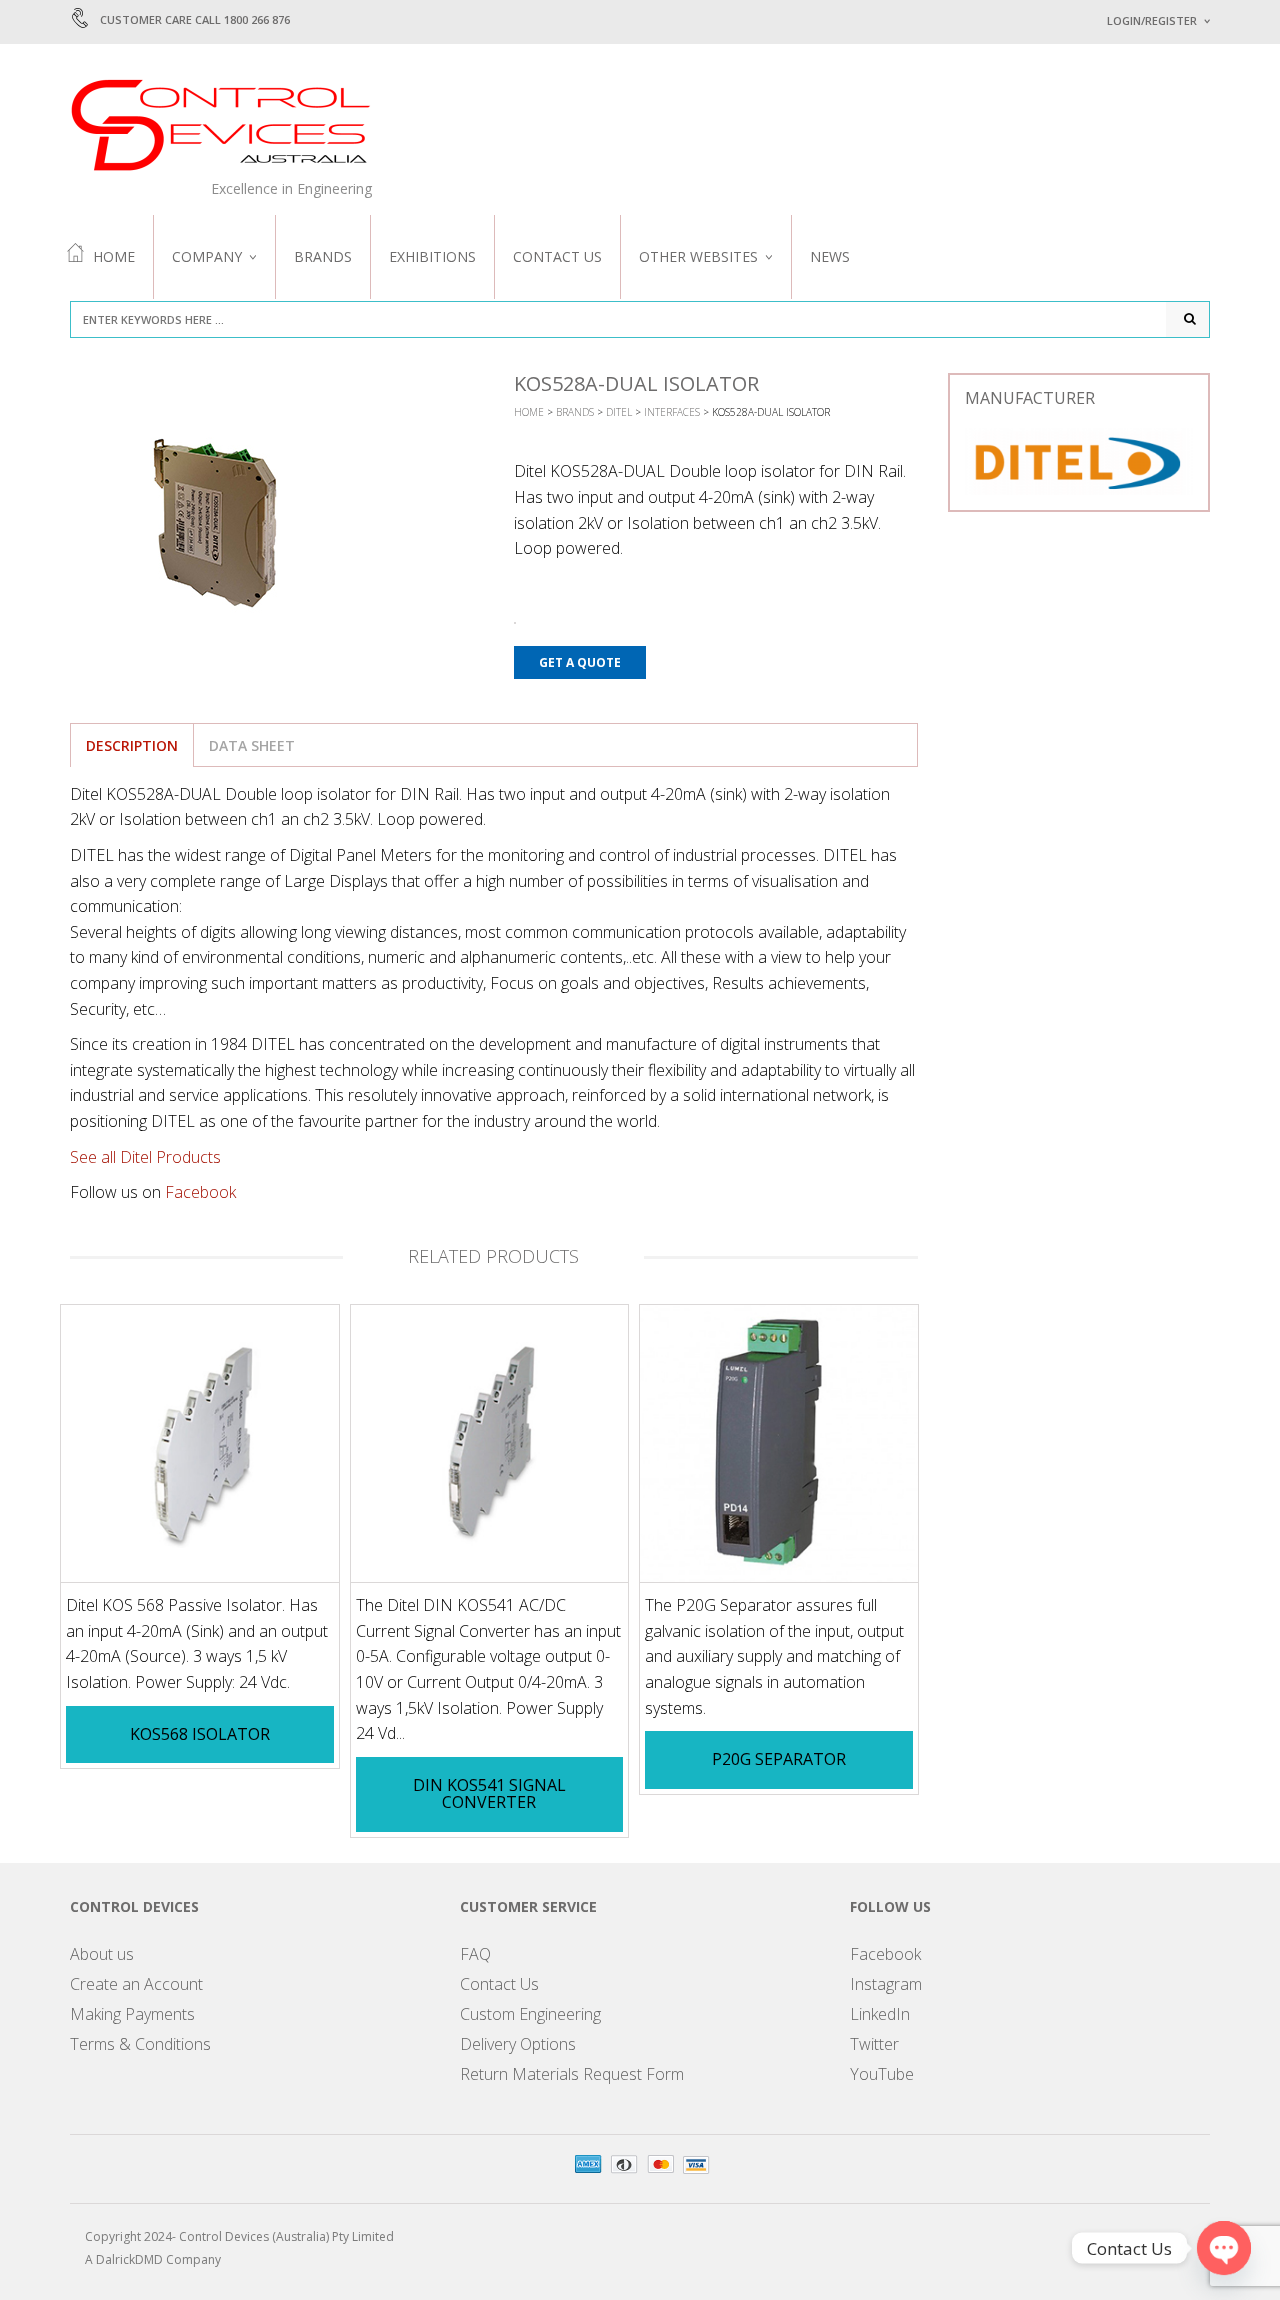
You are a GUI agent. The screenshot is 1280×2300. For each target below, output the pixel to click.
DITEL (619, 412)
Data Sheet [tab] (252, 745)
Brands (323, 256)
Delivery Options (518, 2044)
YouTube (882, 2074)
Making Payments (132, 2014)
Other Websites (698, 256)
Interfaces (672, 412)
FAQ (475, 1954)
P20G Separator (779, 1759)
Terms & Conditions (140, 2044)
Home (114, 256)
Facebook (200, 1192)
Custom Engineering (530, 2014)
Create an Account (136, 1984)
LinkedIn (880, 2014)
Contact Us (557, 256)
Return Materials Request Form (572, 2074)
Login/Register (1152, 20)
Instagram (886, 1984)
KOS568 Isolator (200, 1734)
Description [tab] (132, 745)
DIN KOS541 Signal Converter (489, 1794)
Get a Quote (580, 662)
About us (102, 1954)
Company (207, 256)
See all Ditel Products (145, 1157)
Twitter (874, 2044)
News (830, 256)
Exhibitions (432, 256)
